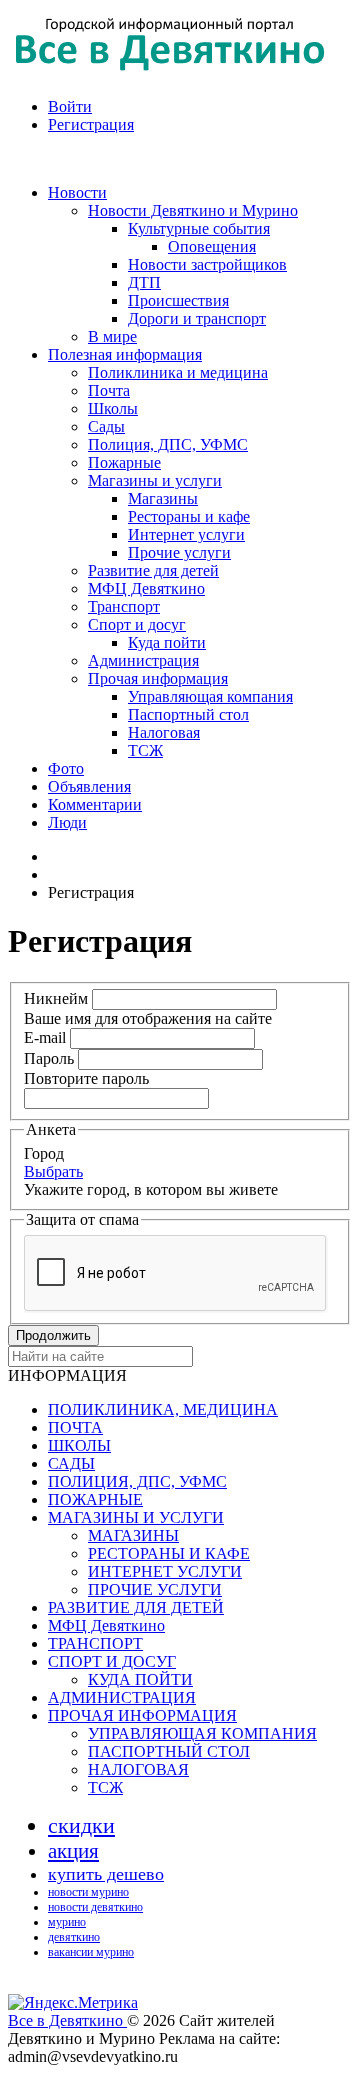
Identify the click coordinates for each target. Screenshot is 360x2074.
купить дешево (106, 1874)
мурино (67, 1922)
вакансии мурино (91, 1952)
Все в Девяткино (67, 2020)
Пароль (49, 1058)
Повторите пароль (86, 1078)
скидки (81, 1825)
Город (44, 1153)
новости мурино (88, 1892)
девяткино (74, 1937)
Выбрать (53, 1171)
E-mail (45, 1037)
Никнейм (56, 998)
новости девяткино (95, 1907)
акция (73, 1851)
